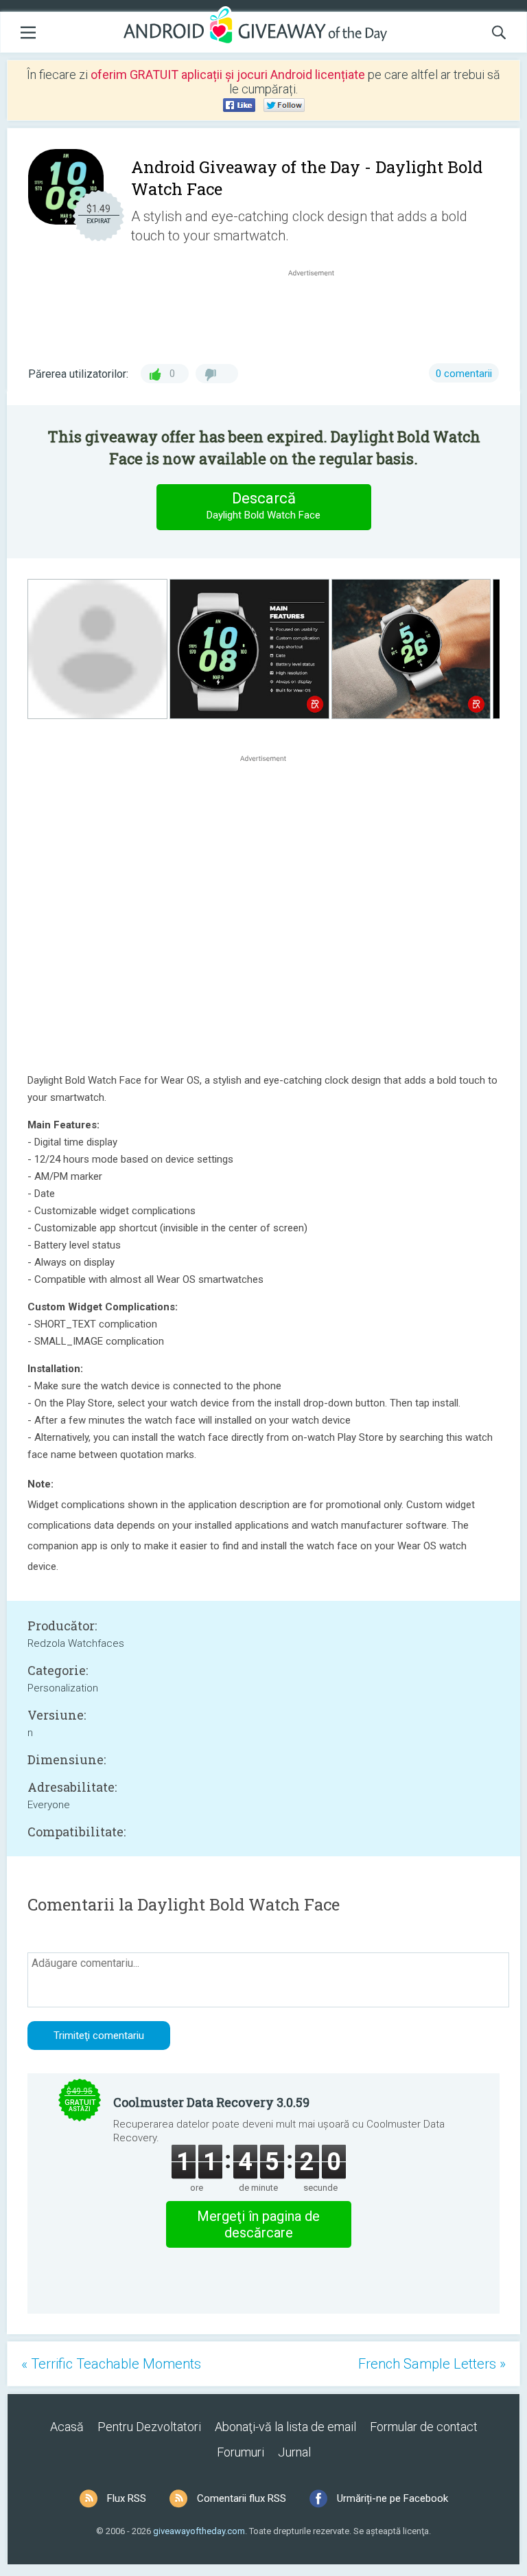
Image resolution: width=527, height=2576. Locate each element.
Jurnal (294, 2452)
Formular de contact (424, 2427)
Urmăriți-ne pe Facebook (393, 2498)
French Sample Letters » (432, 2364)
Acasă (67, 2427)
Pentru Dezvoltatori (149, 2427)
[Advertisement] (318, 312)
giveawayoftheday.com (199, 2531)
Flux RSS (127, 2498)
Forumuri (241, 2452)
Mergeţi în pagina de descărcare (258, 2224)
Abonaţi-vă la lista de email (285, 2427)
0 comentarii (464, 374)
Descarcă (263, 505)
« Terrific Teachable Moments (111, 2364)
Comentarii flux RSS (242, 2498)
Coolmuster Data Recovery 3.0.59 (211, 2102)
